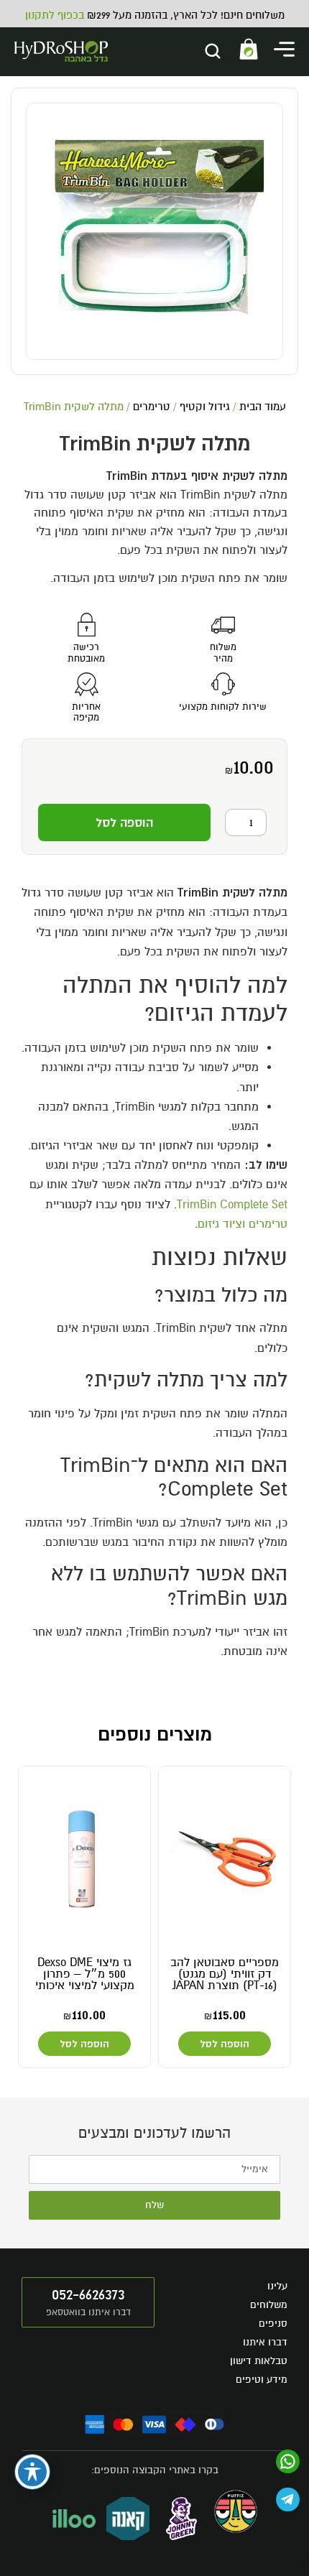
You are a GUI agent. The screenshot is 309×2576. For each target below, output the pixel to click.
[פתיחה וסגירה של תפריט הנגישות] (32, 2472)
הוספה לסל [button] (225, 2044)
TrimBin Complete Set (232, 1205)
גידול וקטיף (205, 407)
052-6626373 (88, 2294)
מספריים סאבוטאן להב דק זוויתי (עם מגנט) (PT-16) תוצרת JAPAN (225, 1974)
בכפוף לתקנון (55, 15)
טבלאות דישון (259, 2361)
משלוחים (269, 2305)
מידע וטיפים (262, 2380)
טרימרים (152, 407)
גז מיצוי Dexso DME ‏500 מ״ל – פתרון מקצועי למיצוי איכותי (85, 1974)
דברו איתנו (265, 2342)
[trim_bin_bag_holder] (154, 231)
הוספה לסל (124, 823)
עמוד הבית (263, 407)
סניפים (273, 2324)
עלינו (277, 2286)
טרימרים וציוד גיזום (243, 1224)
